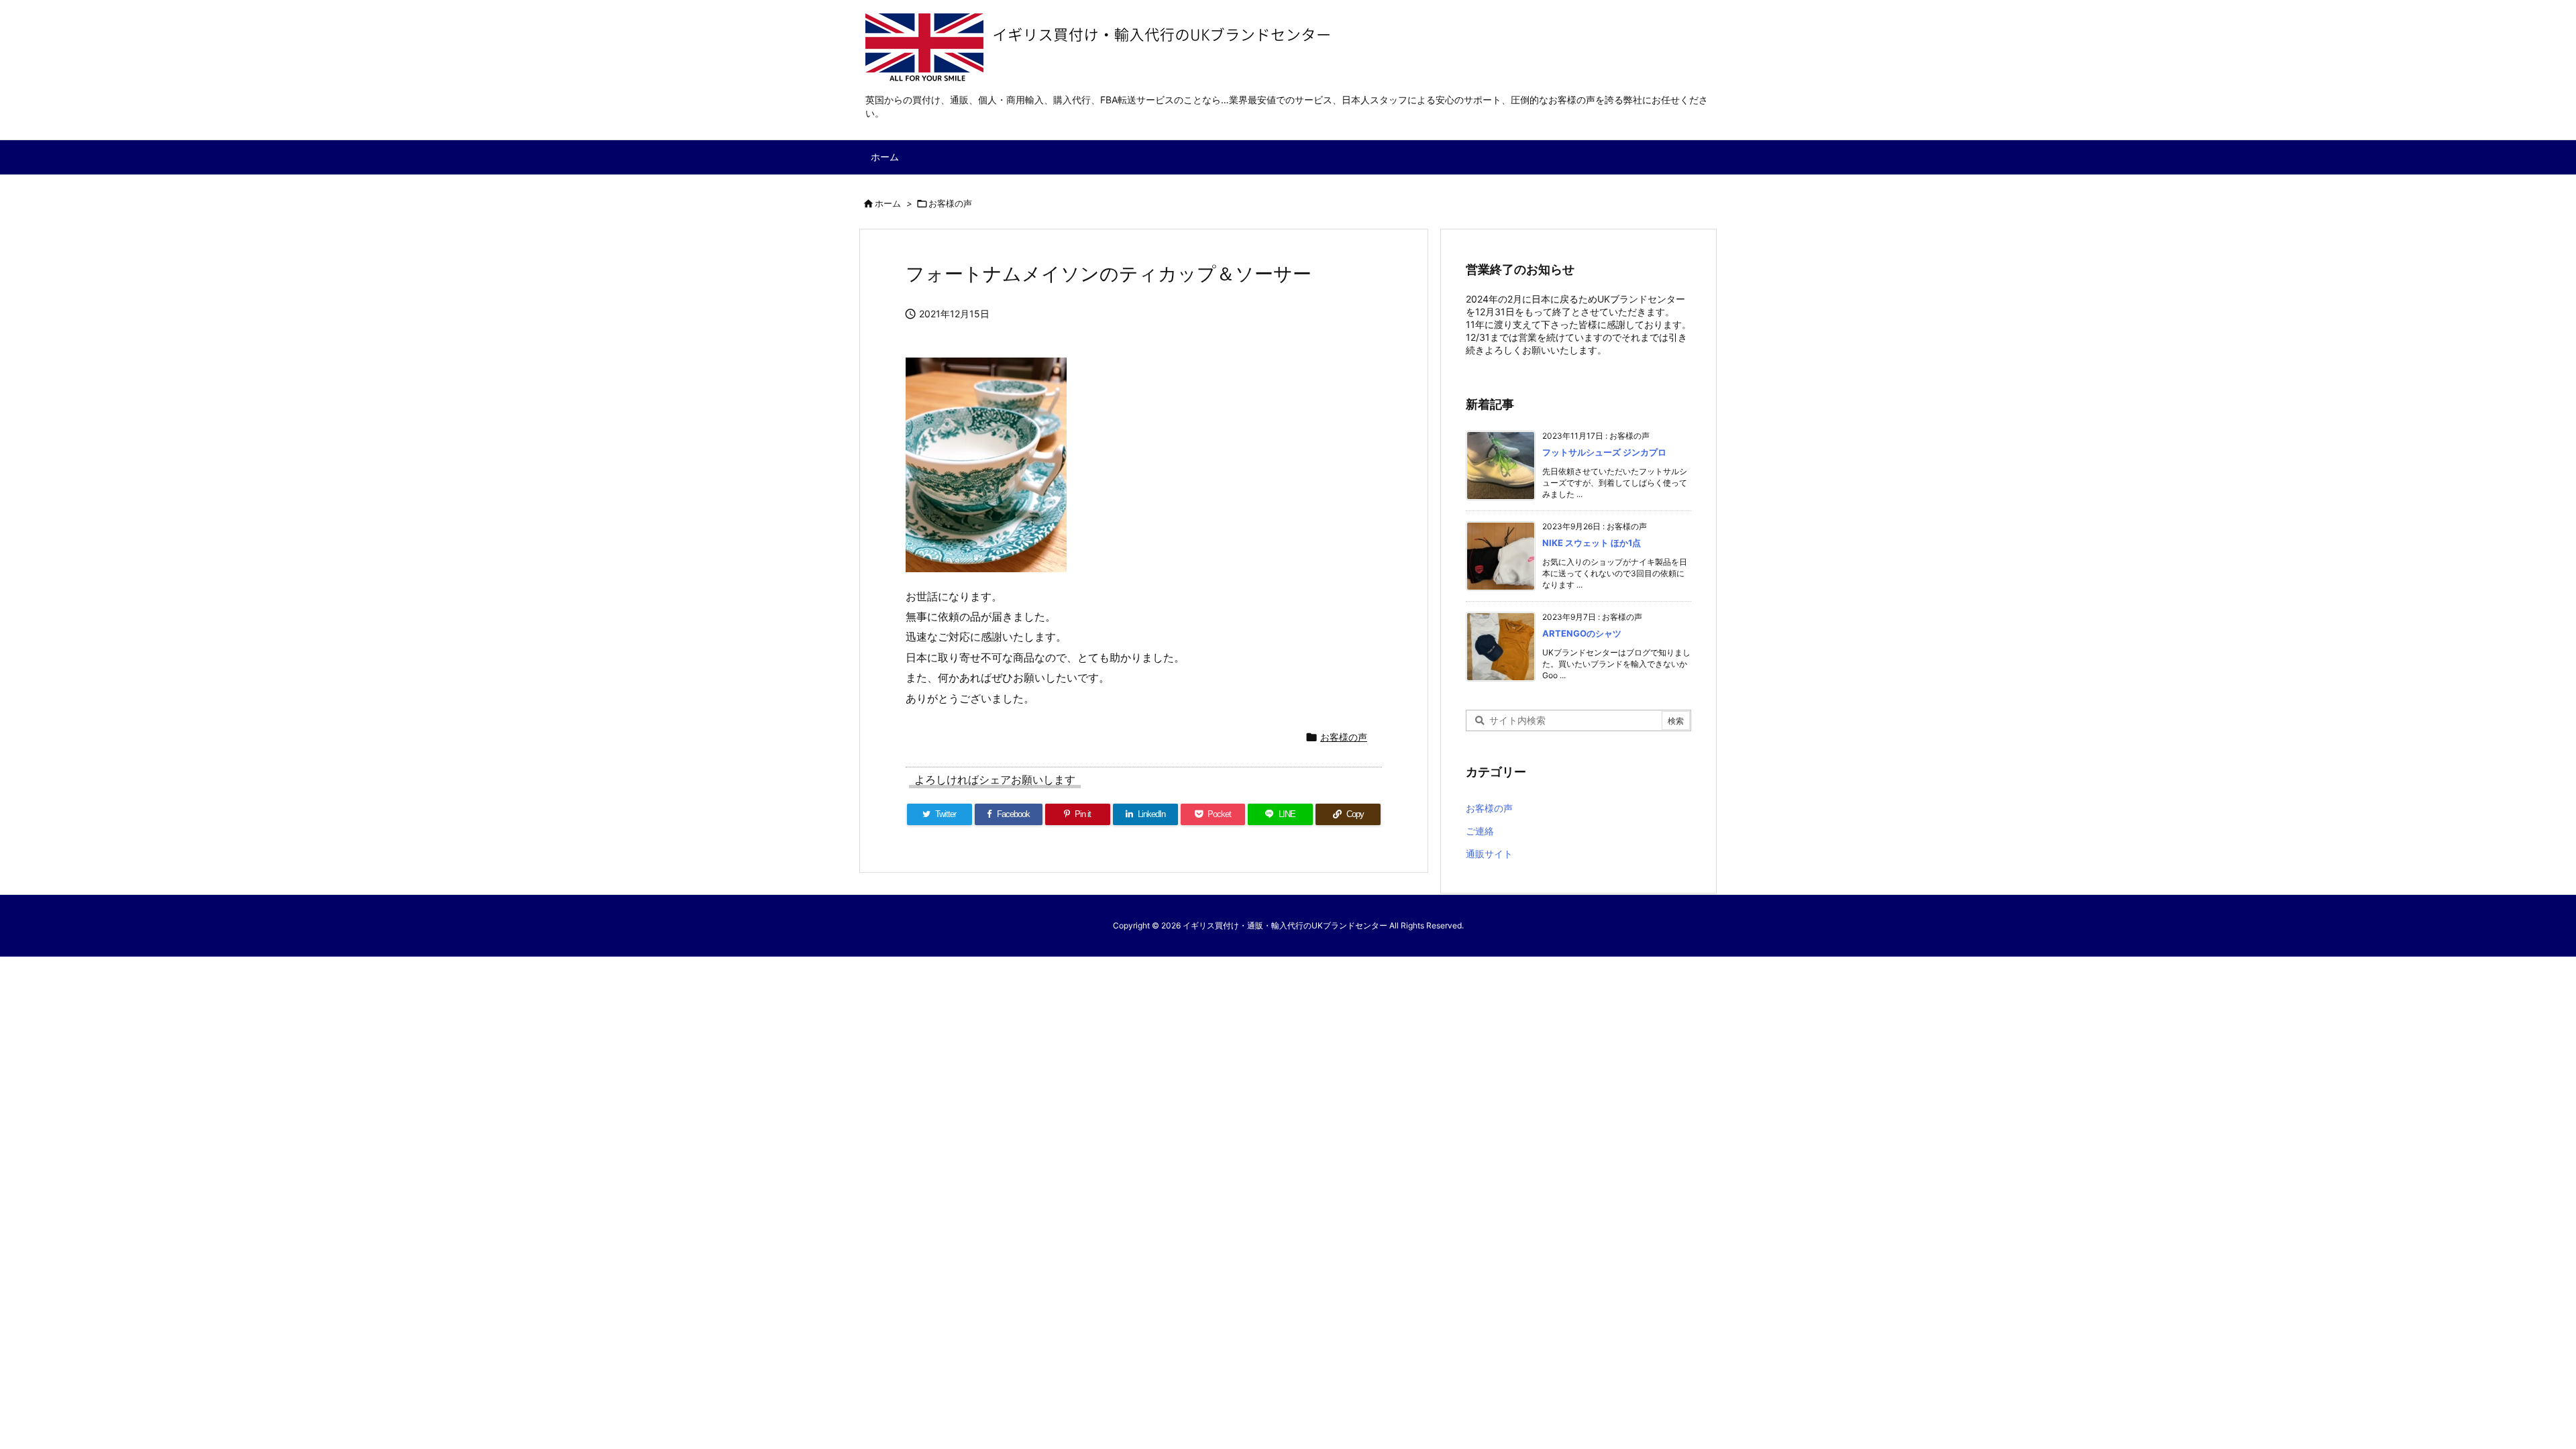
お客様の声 (950, 203)
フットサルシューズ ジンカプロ (1604, 452)
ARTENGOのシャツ (1582, 633)
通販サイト (1489, 854)
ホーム (888, 203)
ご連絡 (1480, 831)
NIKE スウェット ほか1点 (1592, 543)
